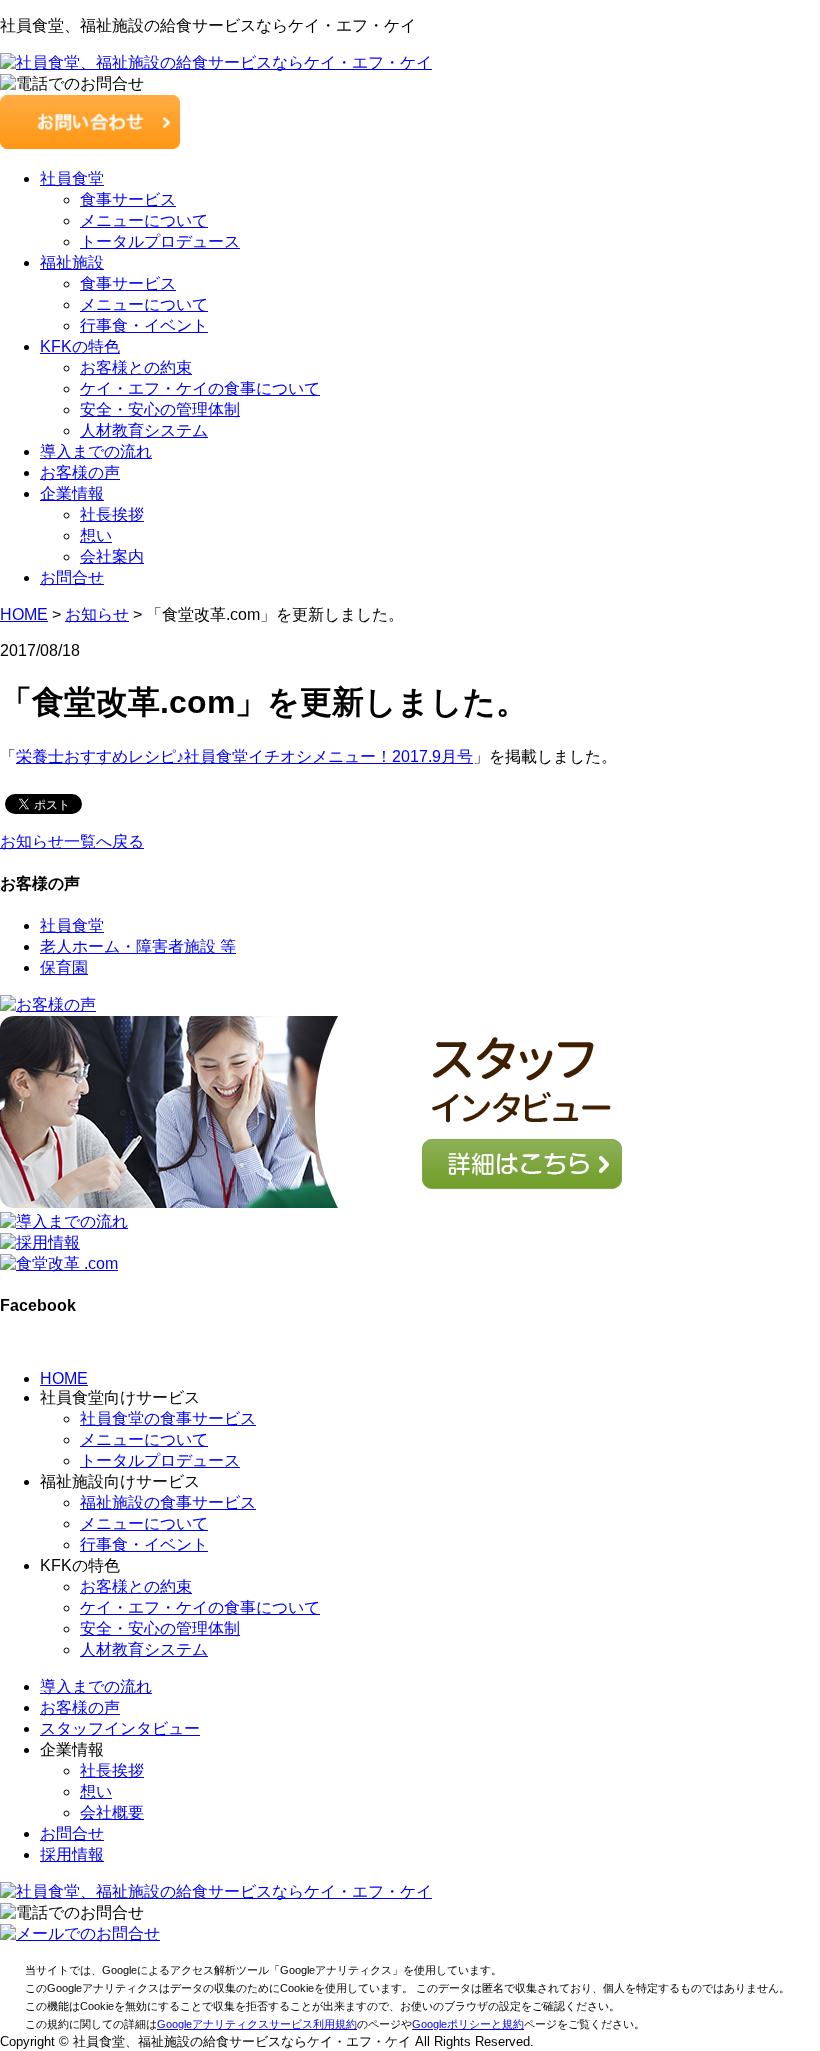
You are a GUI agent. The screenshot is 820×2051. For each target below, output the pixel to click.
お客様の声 (80, 472)
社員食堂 (72, 178)
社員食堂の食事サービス (168, 1418)
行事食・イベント (144, 325)
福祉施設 (72, 262)
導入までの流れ (96, 451)
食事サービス (128, 199)
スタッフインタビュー (120, 1728)
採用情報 (72, 1854)
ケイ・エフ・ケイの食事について (200, 388)
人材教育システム (144, 430)
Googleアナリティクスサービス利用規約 (257, 2024)
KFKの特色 (80, 346)
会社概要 (112, 1812)
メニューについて (144, 220)
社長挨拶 (112, 514)
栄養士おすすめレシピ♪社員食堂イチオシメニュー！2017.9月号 (244, 756)
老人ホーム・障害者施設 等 (138, 946)
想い (96, 535)
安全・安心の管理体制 (160, 409)
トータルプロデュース (160, 241)
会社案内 (112, 556)
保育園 (64, 967)
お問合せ (72, 577)
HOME (64, 1378)
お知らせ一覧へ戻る (72, 841)
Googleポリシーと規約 (468, 2024)
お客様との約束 (136, 367)
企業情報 (72, 493)
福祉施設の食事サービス (168, 1502)
